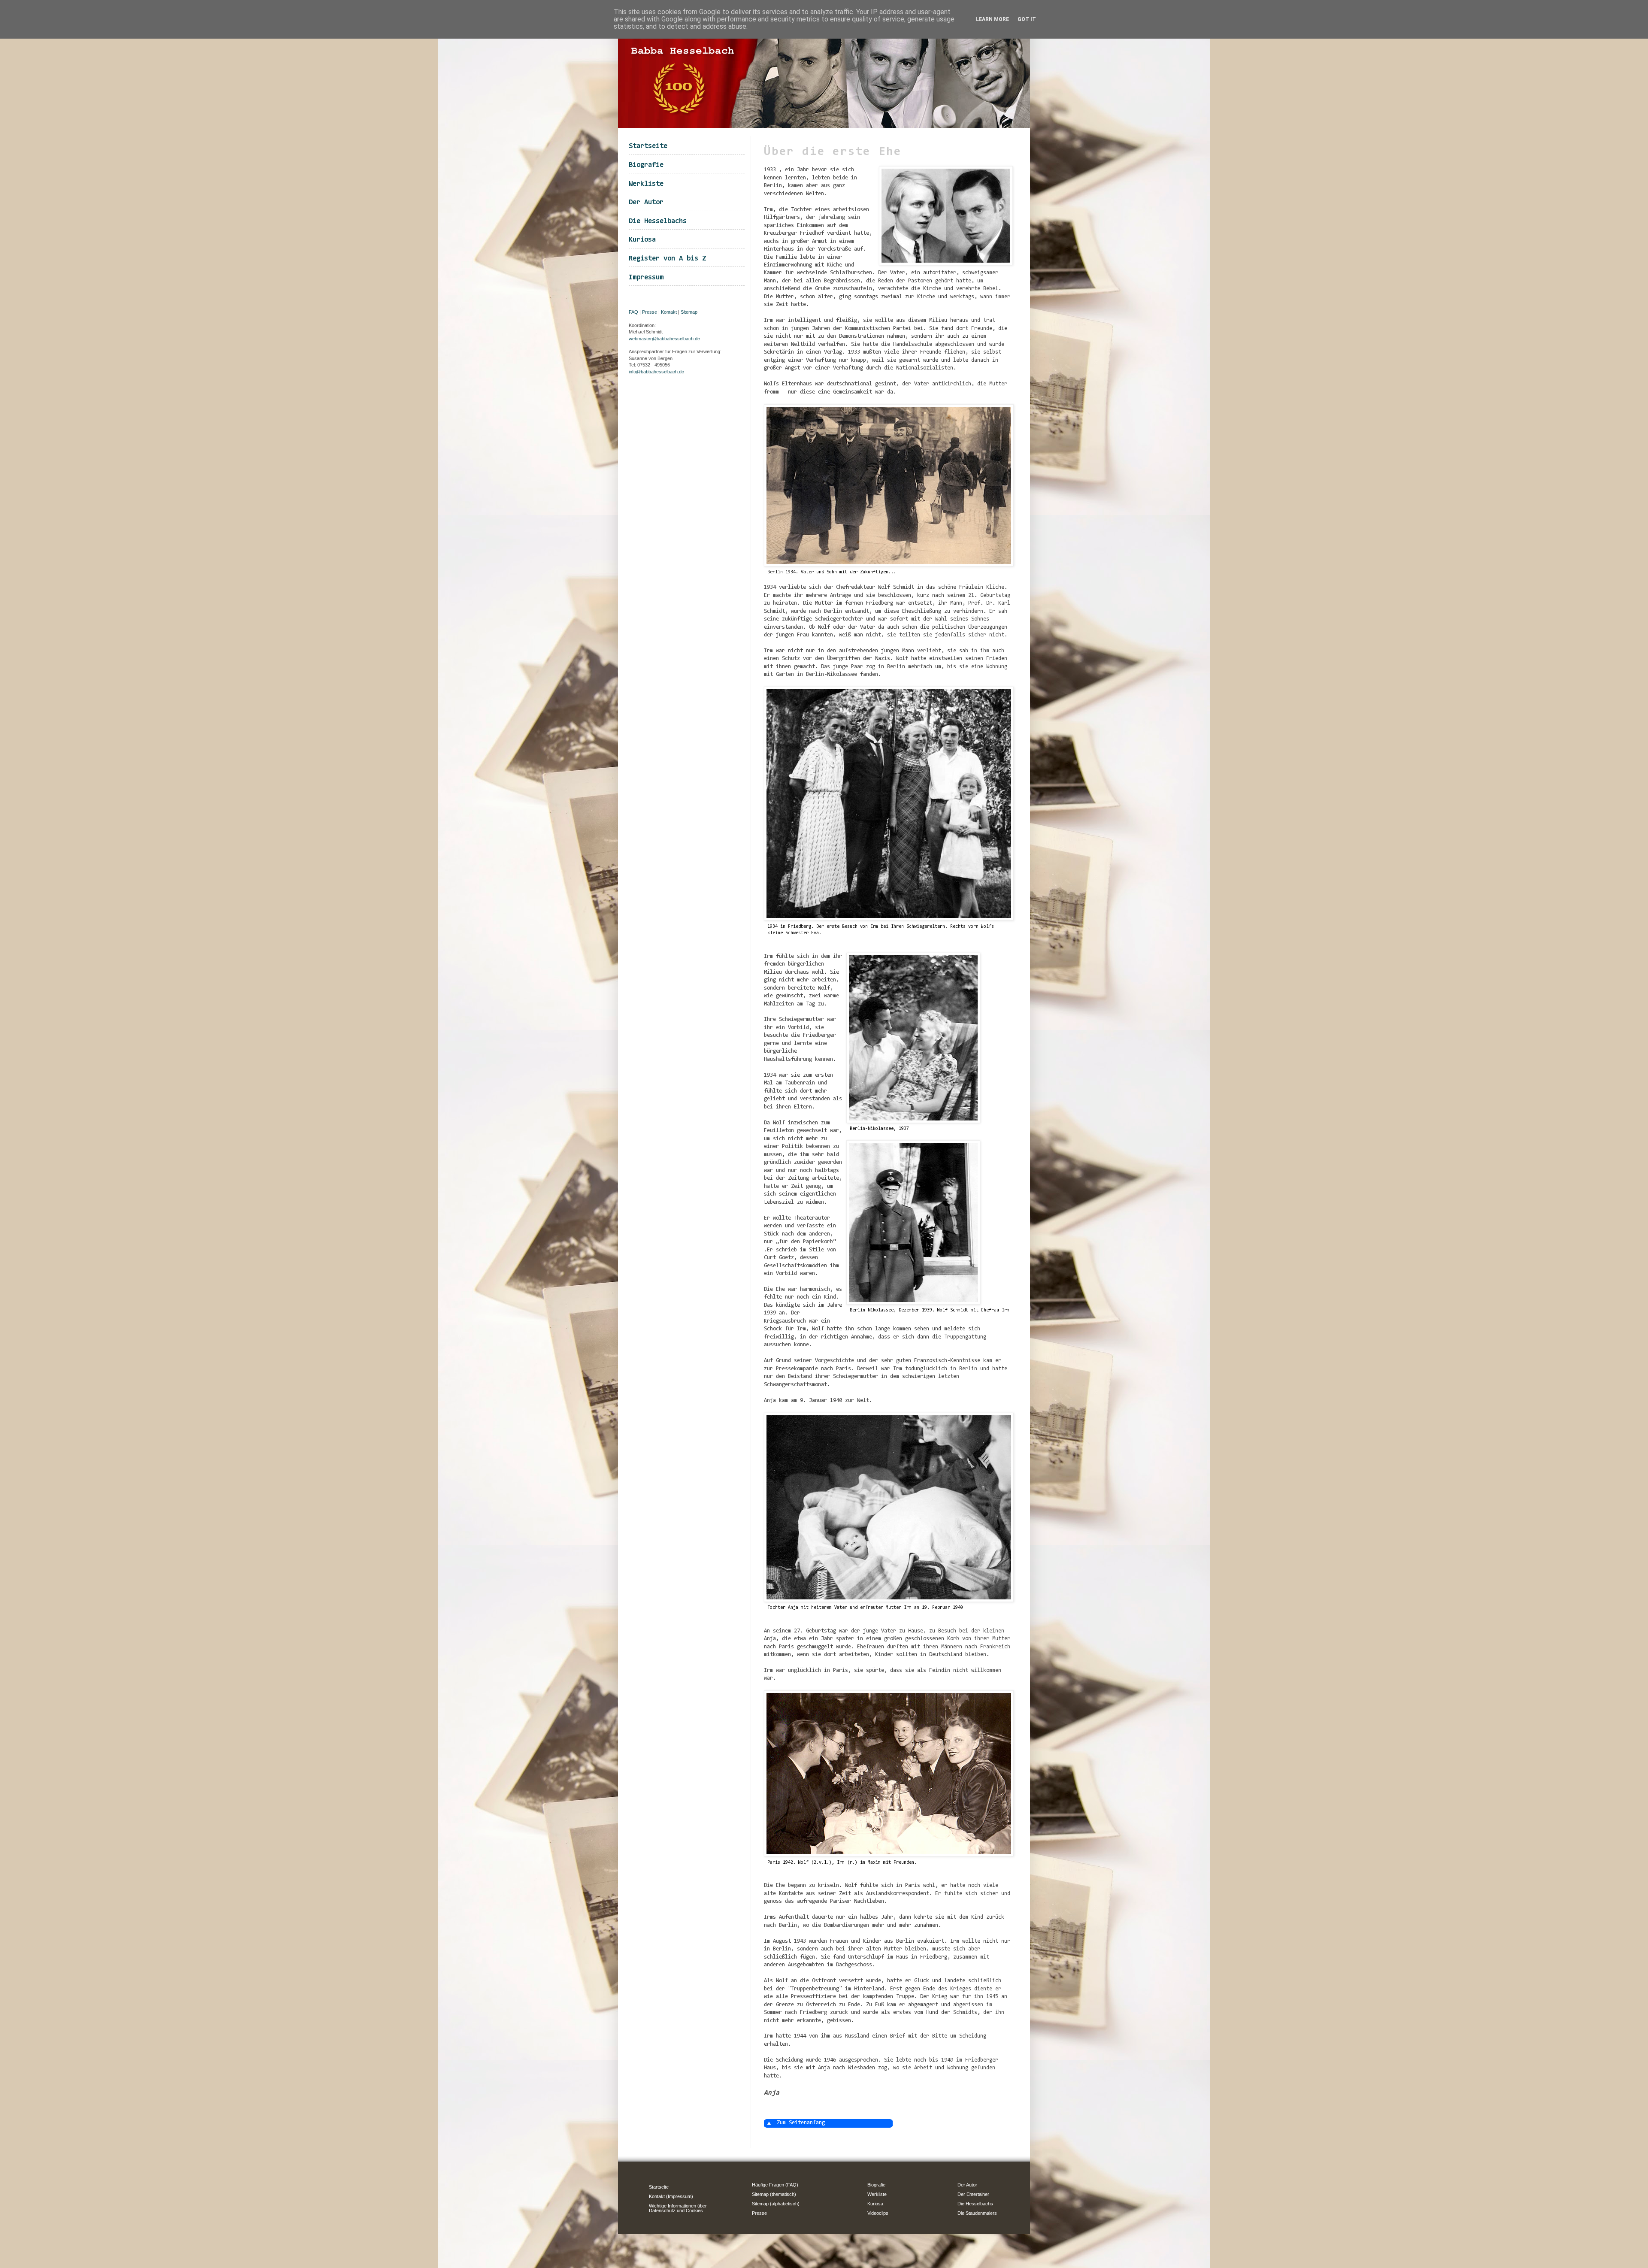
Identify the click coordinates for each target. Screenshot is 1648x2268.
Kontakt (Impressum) (671, 2196)
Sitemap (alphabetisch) (776, 2204)
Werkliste (646, 184)
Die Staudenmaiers (977, 2213)
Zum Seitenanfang (801, 2123)
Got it (1027, 19)
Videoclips (878, 2213)
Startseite (648, 146)
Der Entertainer (973, 2194)
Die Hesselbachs (658, 221)
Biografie (646, 165)
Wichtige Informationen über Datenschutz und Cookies (678, 2208)
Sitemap (689, 312)
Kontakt (669, 312)
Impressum (646, 277)
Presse (650, 312)
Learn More (992, 19)
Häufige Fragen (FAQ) (775, 2185)
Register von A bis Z (667, 259)
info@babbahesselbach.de (656, 372)
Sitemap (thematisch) (774, 2194)
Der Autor (646, 202)
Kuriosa (642, 240)
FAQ (633, 312)
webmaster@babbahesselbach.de (664, 339)
